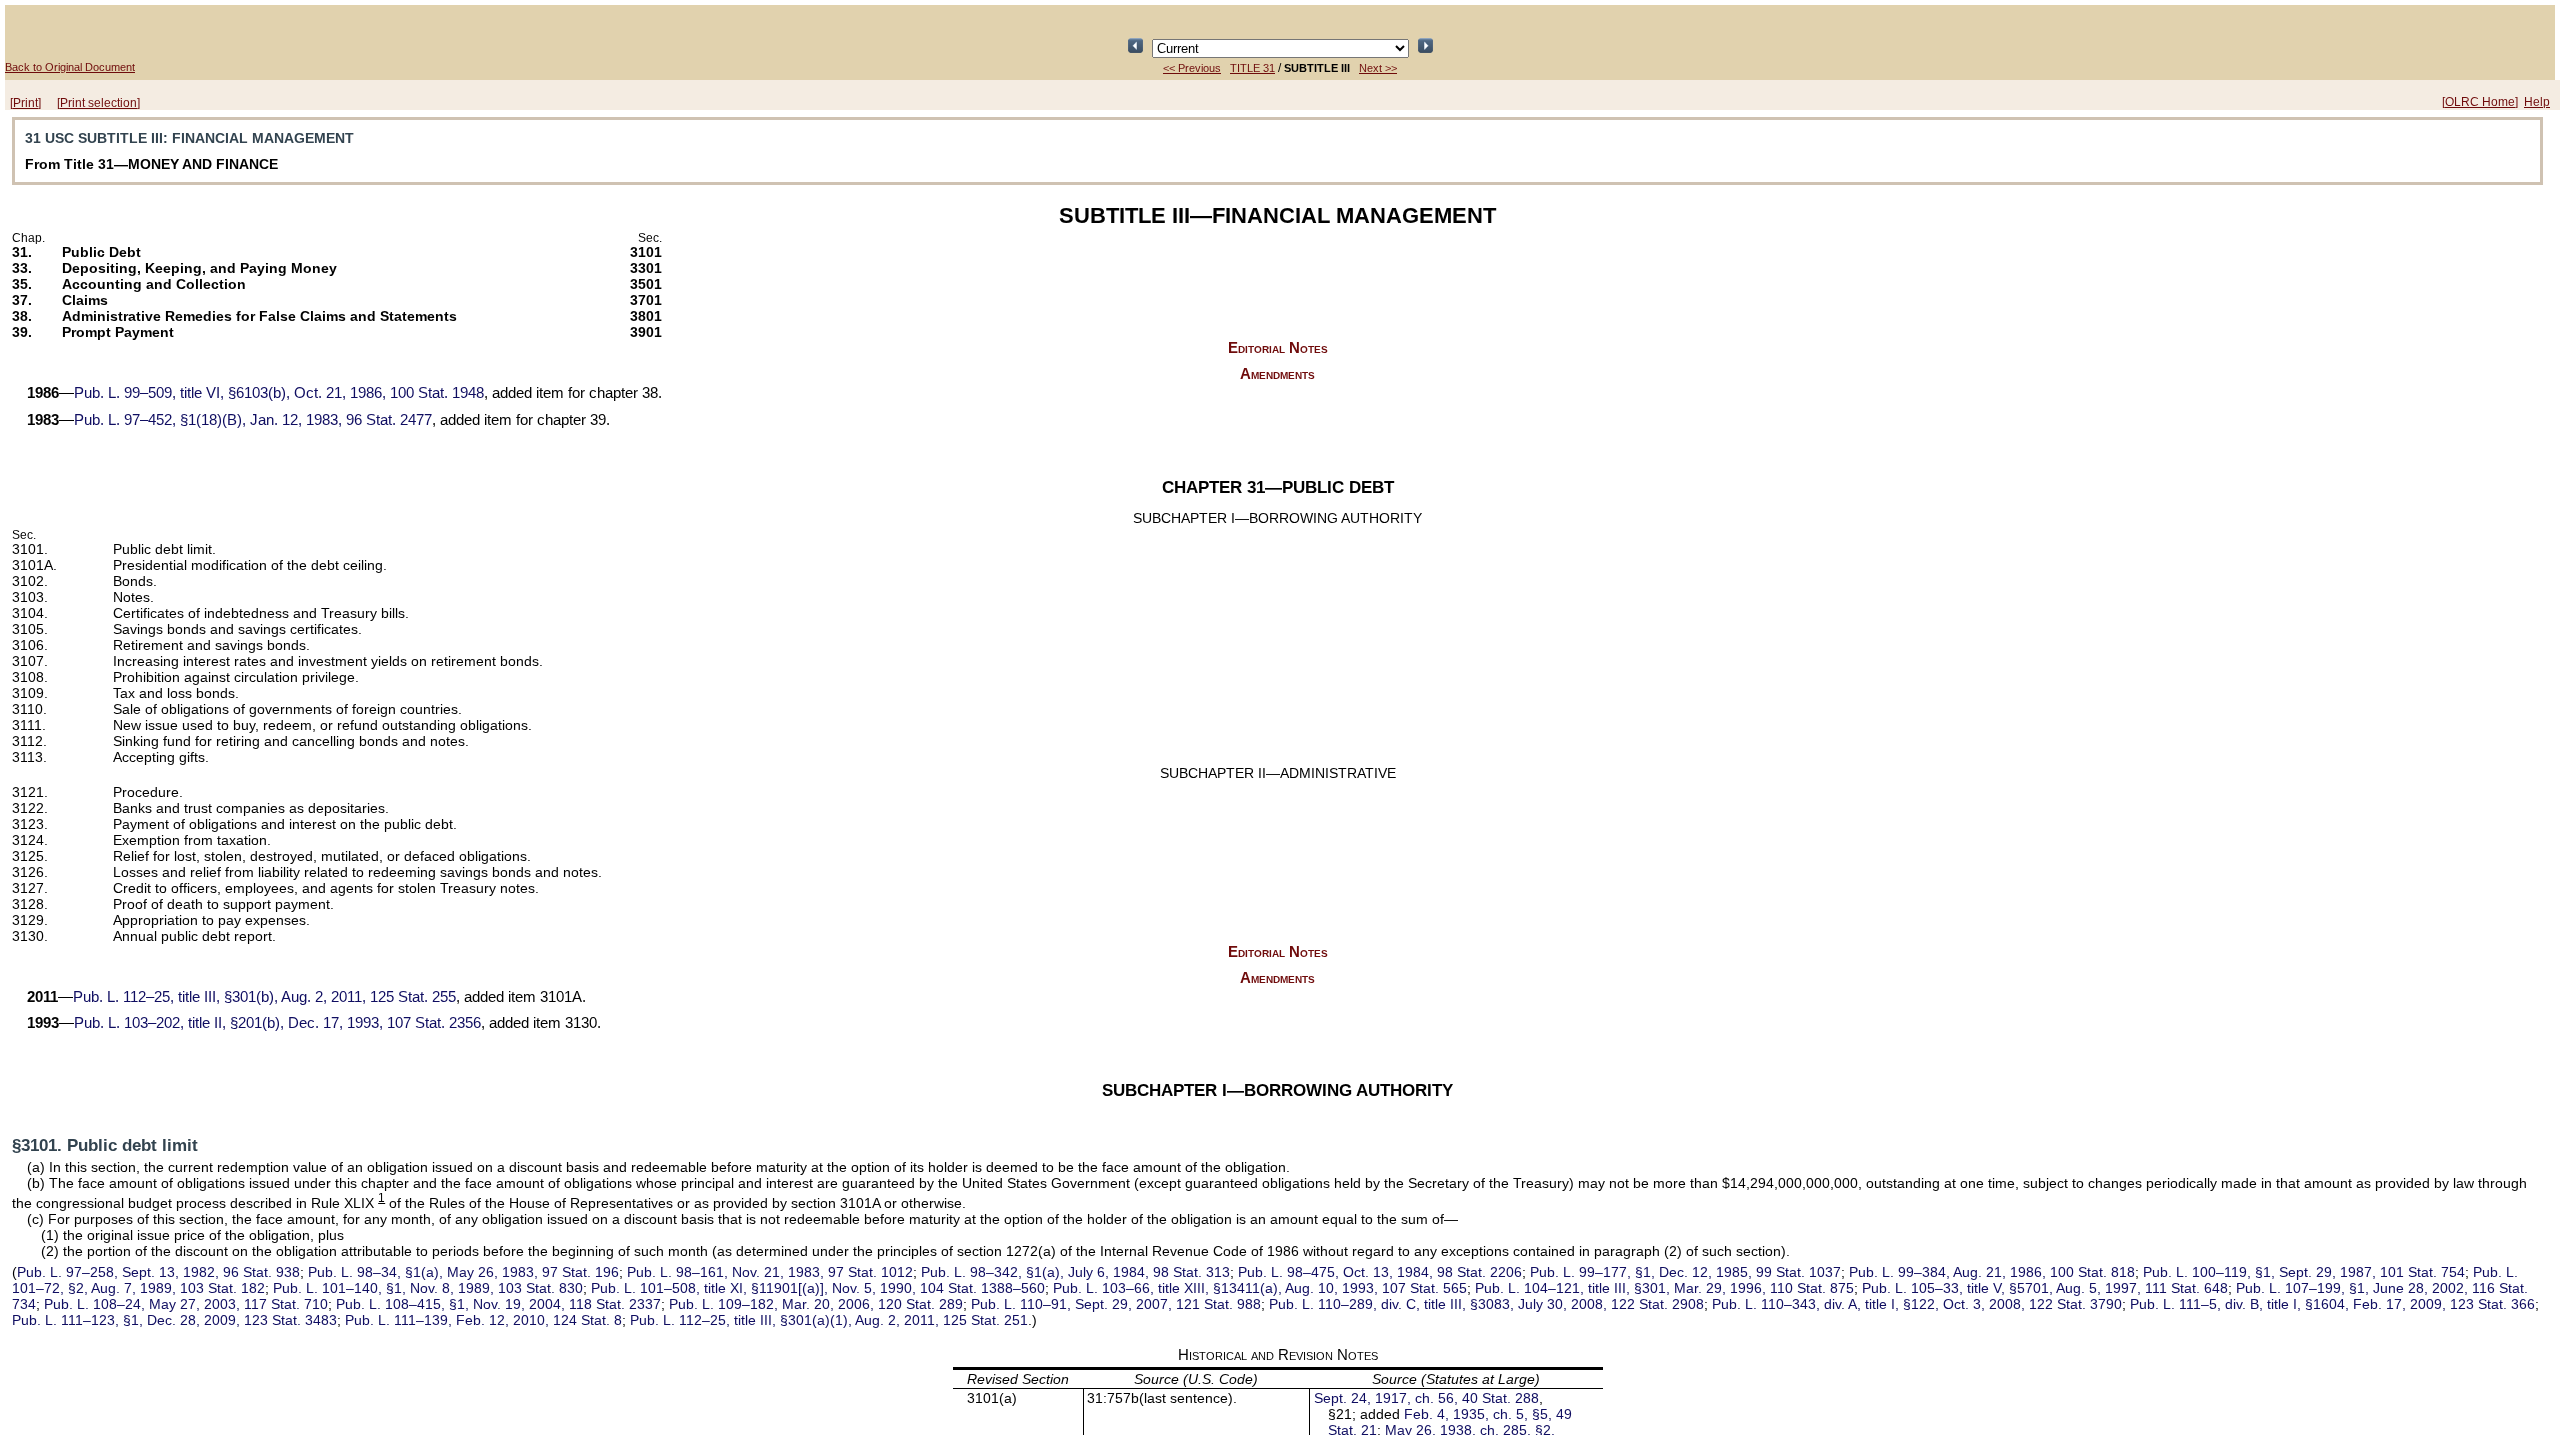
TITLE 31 (1252, 68)
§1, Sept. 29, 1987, (2304, 1272)
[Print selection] (98, 103)
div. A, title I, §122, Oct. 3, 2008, (1917, 1304)
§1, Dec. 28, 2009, (174, 1320)
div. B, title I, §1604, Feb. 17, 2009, (2332, 1304)
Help (2537, 102)
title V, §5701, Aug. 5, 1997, (2045, 1288)
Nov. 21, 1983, (770, 1272)
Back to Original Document (70, 67)
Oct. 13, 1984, (1380, 1272)
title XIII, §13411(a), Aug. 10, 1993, (1260, 1288)
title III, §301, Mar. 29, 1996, (1664, 1288)
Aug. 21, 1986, (1992, 1272)
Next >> (1378, 68)
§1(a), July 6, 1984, (1075, 1272)
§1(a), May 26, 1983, (463, 1272)
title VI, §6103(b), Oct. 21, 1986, (279, 393)
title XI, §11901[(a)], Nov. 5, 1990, (818, 1288)
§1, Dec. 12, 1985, (1685, 1272)
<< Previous (1192, 68)
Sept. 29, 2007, (1116, 1304)
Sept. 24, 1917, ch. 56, (1426, 1398)
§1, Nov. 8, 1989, (428, 1288)
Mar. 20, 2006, (816, 1304)
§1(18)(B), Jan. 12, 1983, (253, 420)
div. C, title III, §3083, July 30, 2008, (1486, 1304)
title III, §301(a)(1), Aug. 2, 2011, (829, 1320)
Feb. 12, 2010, (483, 1320)
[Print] (25, 103)
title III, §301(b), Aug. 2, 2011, (264, 997)
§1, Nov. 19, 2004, (498, 1304)
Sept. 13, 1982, (158, 1272)
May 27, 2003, (186, 1304)
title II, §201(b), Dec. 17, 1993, (277, 1023)
